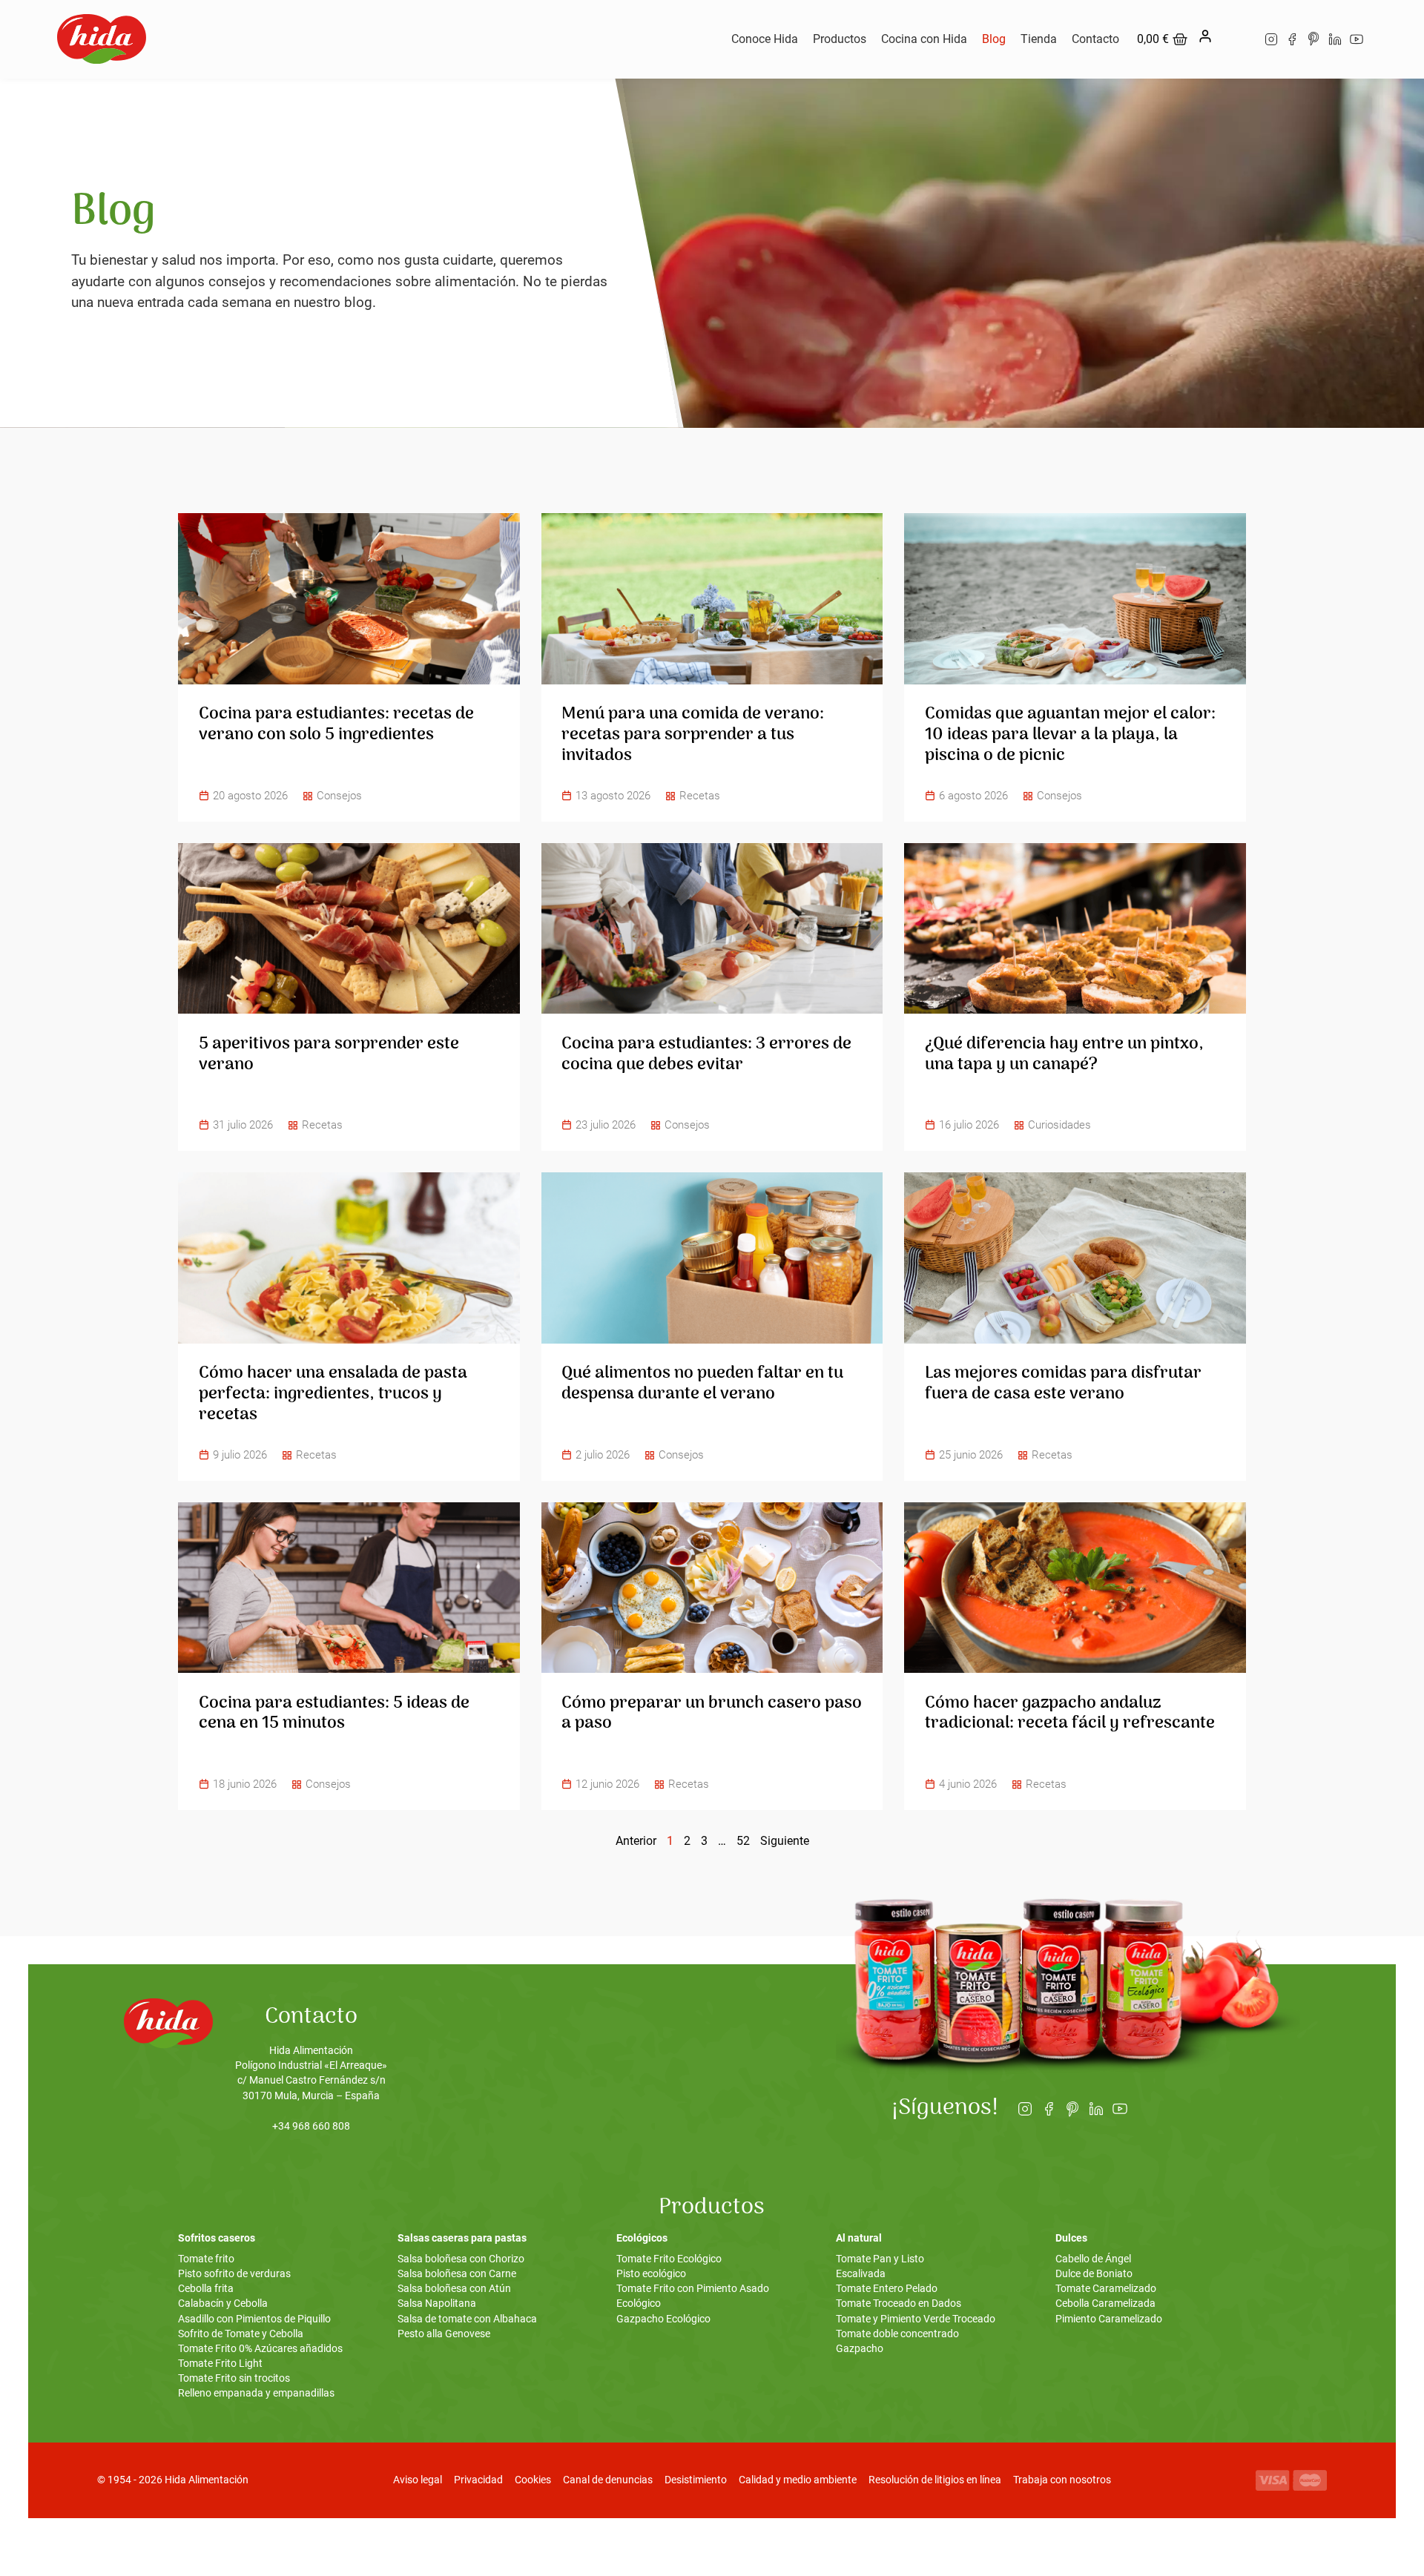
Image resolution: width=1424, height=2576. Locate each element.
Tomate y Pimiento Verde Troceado (916, 2319)
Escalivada (861, 2274)
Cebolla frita (206, 2289)
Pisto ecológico (651, 2274)
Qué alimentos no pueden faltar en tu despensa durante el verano (702, 1384)
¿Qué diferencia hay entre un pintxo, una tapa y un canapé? (1064, 1054)
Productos (840, 39)
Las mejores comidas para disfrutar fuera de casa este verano (1063, 1384)
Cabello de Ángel (1093, 2259)
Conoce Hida (765, 39)
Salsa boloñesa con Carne (457, 2274)
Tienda (1039, 39)
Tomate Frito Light (220, 2364)
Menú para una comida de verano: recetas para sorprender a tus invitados (693, 734)
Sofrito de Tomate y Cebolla (241, 2334)
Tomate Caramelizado (1106, 2289)
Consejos (339, 796)
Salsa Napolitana (437, 2303)
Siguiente (785, 1841)
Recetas (700, 796)
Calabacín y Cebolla (223, 2303)
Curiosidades (1059, 1125)
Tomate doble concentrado (897, 2334)
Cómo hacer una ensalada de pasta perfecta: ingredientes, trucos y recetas (333, 1394)
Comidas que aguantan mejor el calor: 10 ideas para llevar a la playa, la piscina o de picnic (1070, 734)
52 (743, 1841)
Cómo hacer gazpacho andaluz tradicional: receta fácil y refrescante (1070, 1714)
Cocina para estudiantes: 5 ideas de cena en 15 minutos (334, 1714)
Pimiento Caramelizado (1109, 2319)
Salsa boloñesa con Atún (454, 2289)
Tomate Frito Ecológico (669, 2259)
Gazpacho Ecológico (663, 2319)
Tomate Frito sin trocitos (234, 2378)
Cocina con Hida (924, 39)
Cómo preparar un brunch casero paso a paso (712, 1714)
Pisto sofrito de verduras (234, 2274)
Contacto (1095, 39)
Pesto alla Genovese (444, 2334)
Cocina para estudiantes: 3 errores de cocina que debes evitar (706, 1054)
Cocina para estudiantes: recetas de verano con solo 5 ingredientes (336, 724)
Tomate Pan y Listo (880, 2259)
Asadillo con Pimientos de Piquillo (254, 2319)
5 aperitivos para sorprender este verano (329, 1054)
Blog (994, 39)
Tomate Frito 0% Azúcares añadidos (260, 2349)
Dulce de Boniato (1094, 2274)
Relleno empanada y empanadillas (256, 2393)
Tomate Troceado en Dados (899, 2303)
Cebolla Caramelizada (1105, 2303)
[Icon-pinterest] (1314, 39)
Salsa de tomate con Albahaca (467, 2319)
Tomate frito (206, 2259)
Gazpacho (860, 2349)
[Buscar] (1236, 39)
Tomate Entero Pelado (887, 2289)
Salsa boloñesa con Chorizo (461, 2259)
